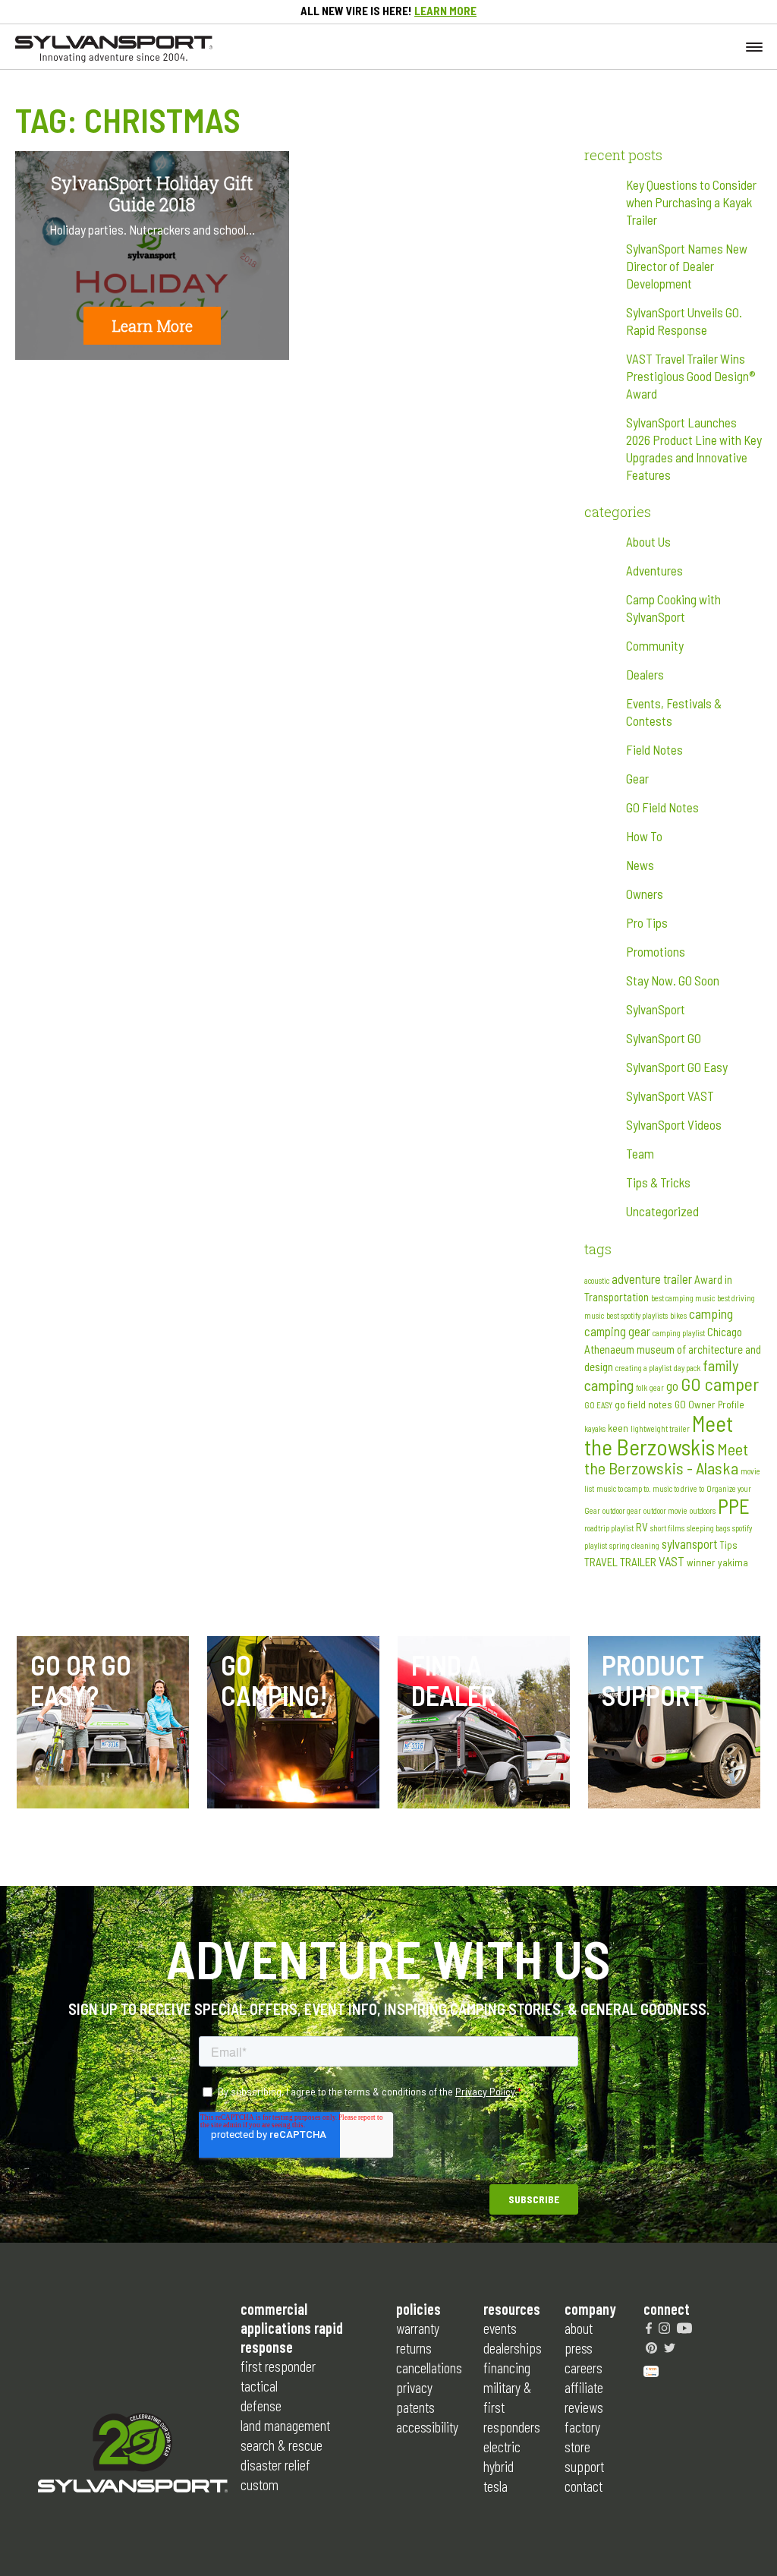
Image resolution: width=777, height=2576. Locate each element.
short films (667, 1528)
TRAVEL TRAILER (620, 1562)
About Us (648, 541)
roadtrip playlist (609, 1528)
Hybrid (499, 2466)
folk (642, 1387)
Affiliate (584, 2387)
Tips (728, 1545)
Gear (637, 778)
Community (655, 645)
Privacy (414, 2387)
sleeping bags (708, 1528)
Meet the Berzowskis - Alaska (666, 1458)
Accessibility (427, 2426)
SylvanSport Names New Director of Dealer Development (687, 266)
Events (500, 2328)
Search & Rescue (282, 2445)
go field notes (643, 1405)
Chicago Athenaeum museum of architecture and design (673, 1349)
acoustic (597, 1280)
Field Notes (654, 749)
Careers (584, 2367)
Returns (414, 2347)
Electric (502, 2446)
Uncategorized (662, 1211)
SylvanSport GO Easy (677, 1067)
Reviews (584, 2407)
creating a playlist (643, 1368)
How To (644, 836)
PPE (734, 1506)
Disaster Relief (275, 2464)
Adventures (654, 570)
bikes (678, 1315)
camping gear (617, 1331)
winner (701, 1562)
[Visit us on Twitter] (670, 2347)
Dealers (645, 674)
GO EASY (598, 1405)
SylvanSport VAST (670, 1096)
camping (711, 1313)
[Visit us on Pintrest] (651, 2347)
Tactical (259, 2385)
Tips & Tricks (658, 1182)
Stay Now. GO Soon (673, 980)
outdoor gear (622, 1510)
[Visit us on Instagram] (664, 2328)
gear (657, 1387)
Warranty (418, 2328)
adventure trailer (652, 1279)
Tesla (495, 2486)
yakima (733, 1562)
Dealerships (513, 2347)
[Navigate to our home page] (114, 58)
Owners (645, 894)
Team (640, 1153)
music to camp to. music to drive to (650, 1488)
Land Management (285, 2425)
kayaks (595, 1428)
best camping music (683, 1298)
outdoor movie (665, 1510)
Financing (507, 2367)
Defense (261, 2405)
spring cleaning (634, 1545)
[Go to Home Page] (133, 2455)
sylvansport (689, 1543)
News (640, 865)
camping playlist (679, 1333)
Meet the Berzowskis (659, 1435)
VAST (672, 1561)
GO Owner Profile (709, 1405)
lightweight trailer (660, 1428)
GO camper (720, 1384)
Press (579, 2347)
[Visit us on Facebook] (649, 2328)
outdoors (703, 1510)
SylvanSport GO (664, 1038)
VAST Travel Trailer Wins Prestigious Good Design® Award (691, 376)
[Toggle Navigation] (754, 46)
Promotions (656, 951)
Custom (260, 2484)
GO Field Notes (662, 807)
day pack (687, 1368)
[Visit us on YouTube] (684, 2328)
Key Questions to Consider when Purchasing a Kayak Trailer (691, 202)
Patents (415, 2407)
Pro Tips (647, 922)
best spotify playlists (637, 1315)
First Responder (278, 2366)
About (579, 2328)
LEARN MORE (445, 11)
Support (584, 2466)
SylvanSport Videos (674, 1124)
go (672, 1386)
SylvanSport (656, 1009)
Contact (584, 2486)
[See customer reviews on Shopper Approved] (651, 2369)
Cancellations (429, 2367)
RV (642, 1527)
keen (618, 1428)
